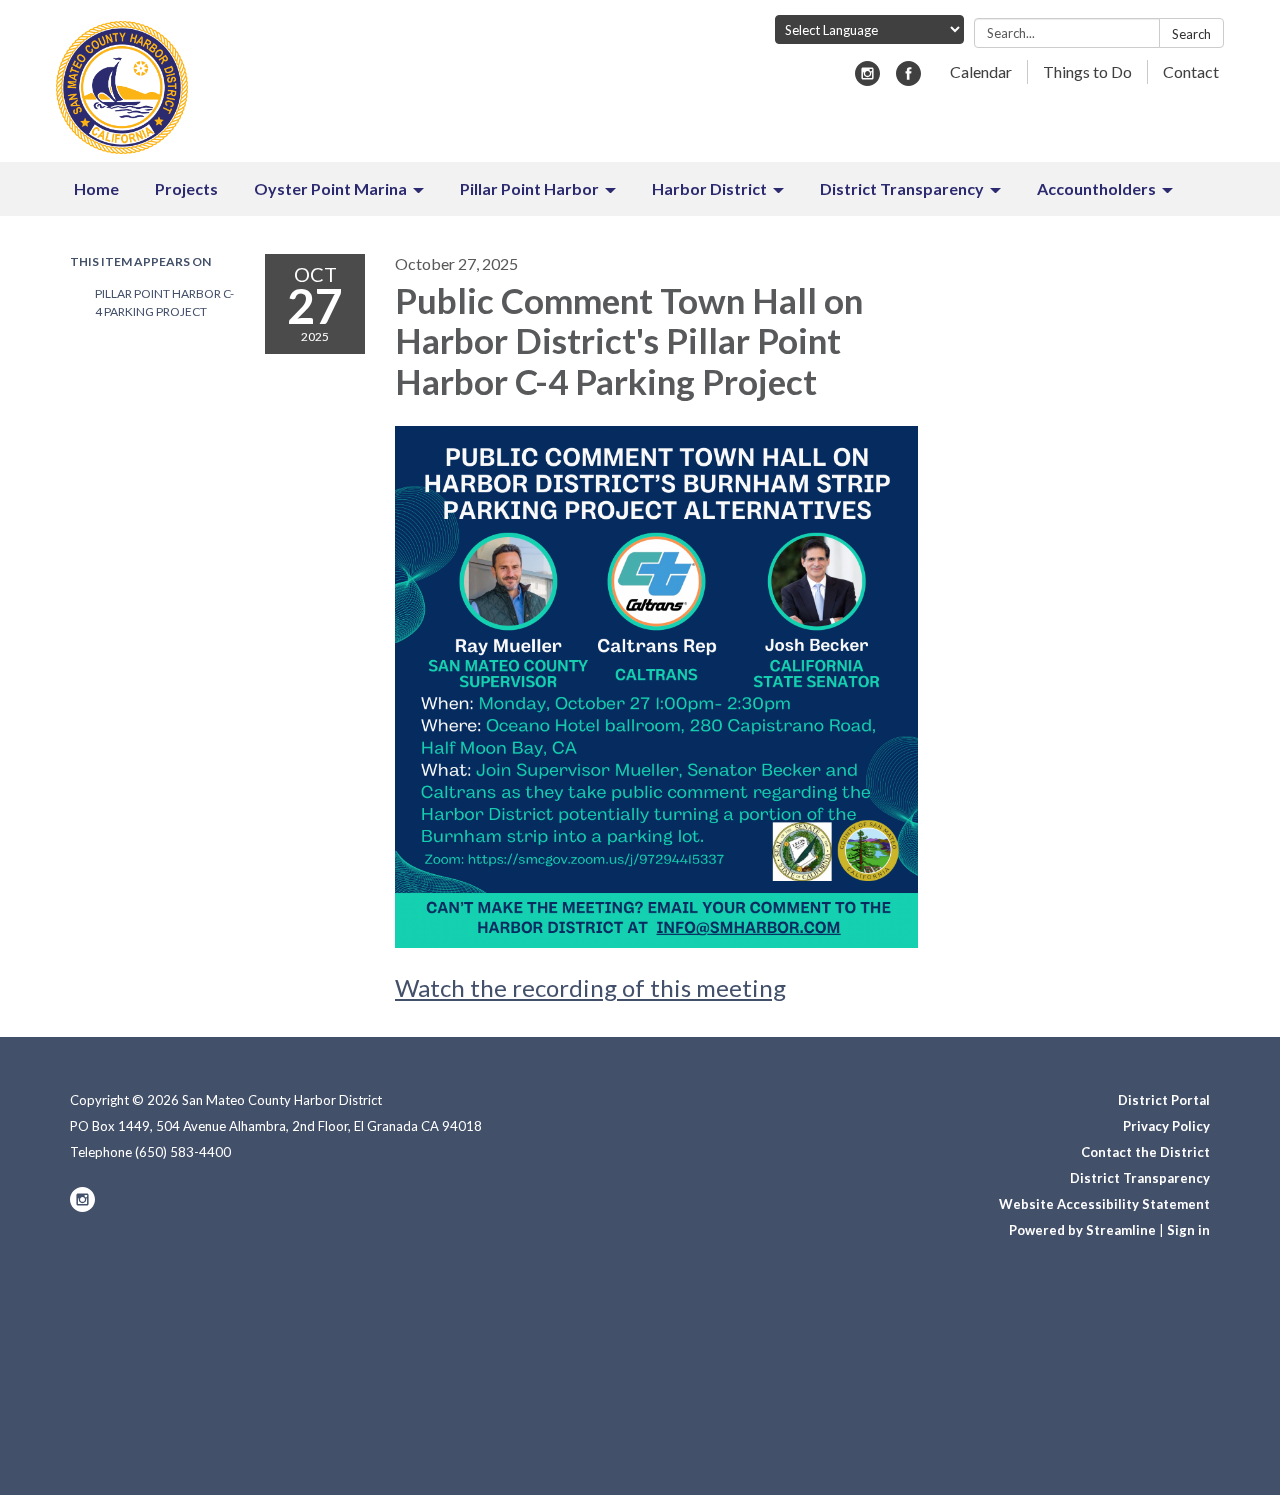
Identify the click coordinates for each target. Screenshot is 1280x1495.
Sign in (1188, 1230)
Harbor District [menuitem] (709, 188)
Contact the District (1145, 1152)
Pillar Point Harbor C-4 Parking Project (164, 302)
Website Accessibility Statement (1104, 1204)
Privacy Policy (1166, 1126)
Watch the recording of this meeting (590, 987)
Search (1191, 34)
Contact (1191, 71)
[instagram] (867, 79)
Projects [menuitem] (186, 188)
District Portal (1164, 1100)
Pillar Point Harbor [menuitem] (529, 188)
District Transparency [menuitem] (902, 188)
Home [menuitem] (96, 188)
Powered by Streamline (1082, 1230)
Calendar (981, 71)
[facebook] (908, 79)
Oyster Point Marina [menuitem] (330, 188)
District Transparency (1140, 1178)
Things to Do (1087, 71)
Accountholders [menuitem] (1096, 188)
